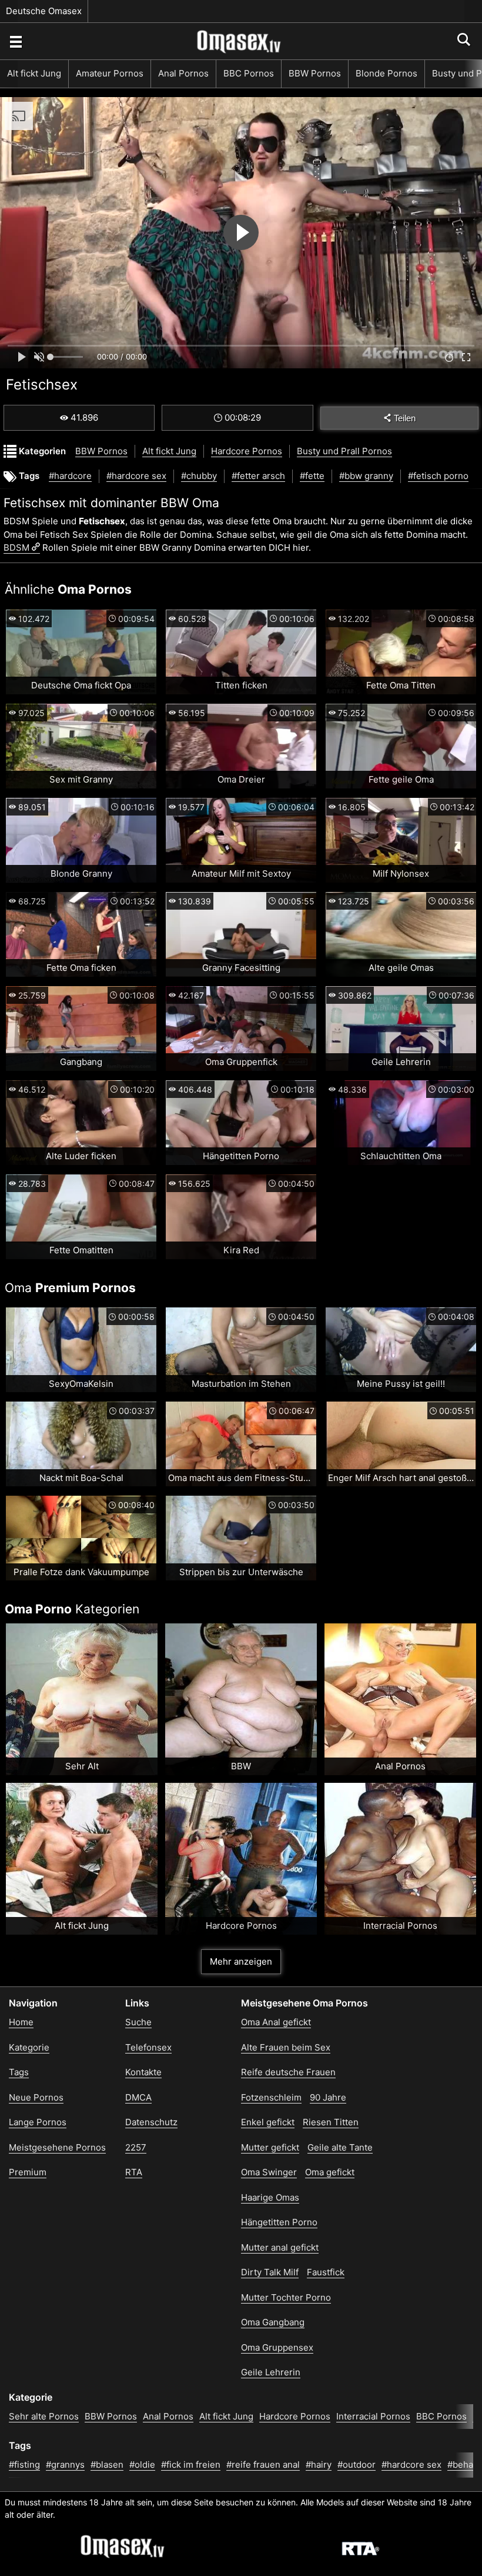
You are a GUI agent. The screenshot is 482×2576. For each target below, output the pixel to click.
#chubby (199, 476)
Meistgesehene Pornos (57, 2147)
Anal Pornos (183, 73)
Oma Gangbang (273, 2322)
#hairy (319, 2464)
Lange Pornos (38, 2122)
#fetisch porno (438, 476)
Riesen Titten (331, 2122)
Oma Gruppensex (277, 2347)
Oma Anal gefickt (276, 2022)
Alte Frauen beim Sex (286, 2047)
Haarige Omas (270, 2197)
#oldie (142, 2464)
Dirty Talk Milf (270, 2272)
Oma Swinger (269, 2172)
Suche (138, 2022)
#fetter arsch (258, 476)
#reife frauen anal (263, 2464)
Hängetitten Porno (279, 2222)
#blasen (107, 2464)
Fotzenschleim (271, 2097)
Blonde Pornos (386, 73)
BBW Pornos (315, 73)
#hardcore (70, 476)
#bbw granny (366, 476)
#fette (312, 476)
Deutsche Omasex (44, 11)
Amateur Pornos (110, 73)
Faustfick (326, 2272)
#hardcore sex (136, 476)
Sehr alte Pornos (44, 2416)
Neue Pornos (36, 2097)
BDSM (16, 548)
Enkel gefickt (268, 2122)
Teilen (405, 418)
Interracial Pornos (373, 2416)
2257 (136, 2147)
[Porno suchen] (15, 41)
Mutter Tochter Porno (286, 2297)
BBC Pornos (249, 73)
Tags (19, 2072)
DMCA (138, 2097)
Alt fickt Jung (34, 73)
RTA (134, 2172)
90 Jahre (328, 2097)
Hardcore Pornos (247, 451)
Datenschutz (151, 2122)
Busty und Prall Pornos (344, 451)
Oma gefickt (330, 2172)
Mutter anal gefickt (280, 2247)
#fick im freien (191, 2464)
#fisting (24, 2464)
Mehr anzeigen (241, 1961)
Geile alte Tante (340, 2147)
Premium (28, 2172)
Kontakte (143, 2072)
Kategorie (29, 2047)
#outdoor (357, 2464)
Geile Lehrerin (271, 2372)
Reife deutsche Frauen (288, 2072)
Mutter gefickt (270, 2147)
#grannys (65, 2464)
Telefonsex (148, 2047)
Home (21, 2022)
